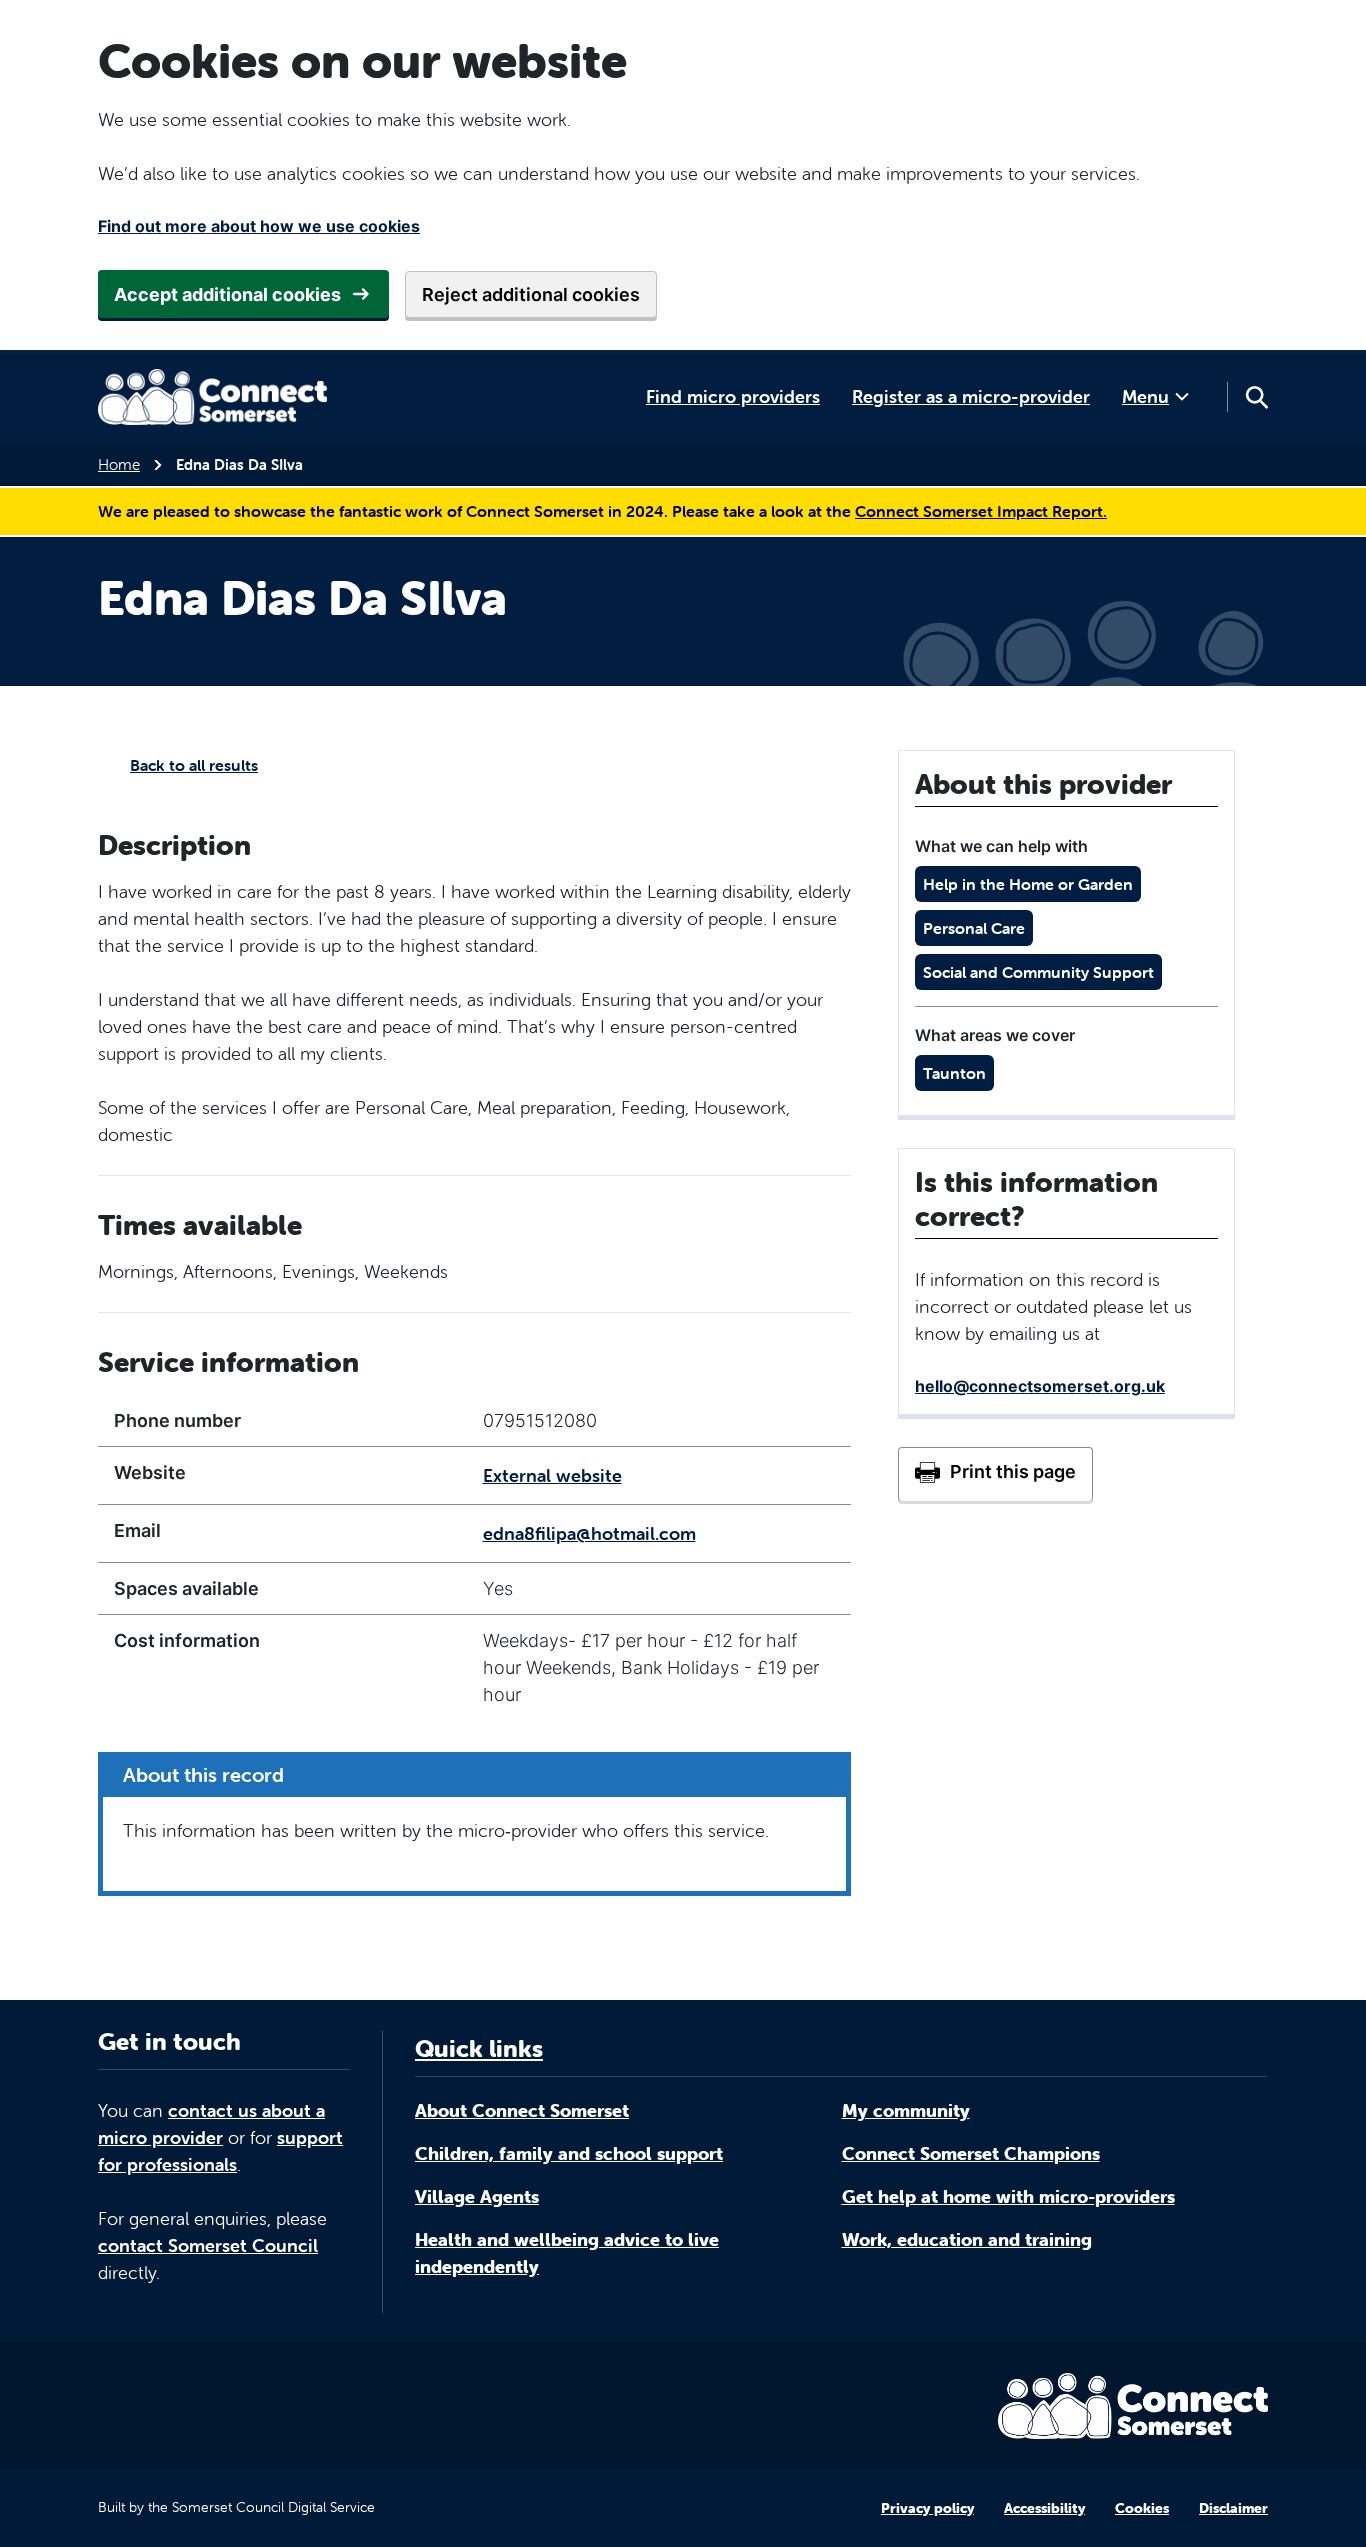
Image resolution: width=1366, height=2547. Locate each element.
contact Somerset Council (208, 2245)
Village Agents (477, 2196)
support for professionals (220, 2151)
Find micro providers (733, 396)
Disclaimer (1233, 2508)
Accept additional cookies (227, 294)
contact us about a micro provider (211, 2124)
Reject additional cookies (531, 294)
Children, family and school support (569, 2153)
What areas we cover (995, 1035)
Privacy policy (927, 2508)
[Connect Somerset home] (213, 397)
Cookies (1142, 2508)
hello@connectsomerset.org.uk (1040, 1386)
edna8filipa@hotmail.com (589, 1533)
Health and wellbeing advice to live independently (567, 2253)
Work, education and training (967, 2239)
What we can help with (1001, 846)
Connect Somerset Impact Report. (981, 511)
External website (552, 1475)
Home (119, 464)
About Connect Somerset (522, 2110)
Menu (1145, 396)
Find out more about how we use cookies (259, 226)
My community (906, 2110)
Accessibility (1044, 2508)
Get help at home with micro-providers (1008, 2196)
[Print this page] (995, 1474)
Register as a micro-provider (971, 396)
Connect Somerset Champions (971, 2153)
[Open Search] (1256, 397)
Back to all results (194, 765)
